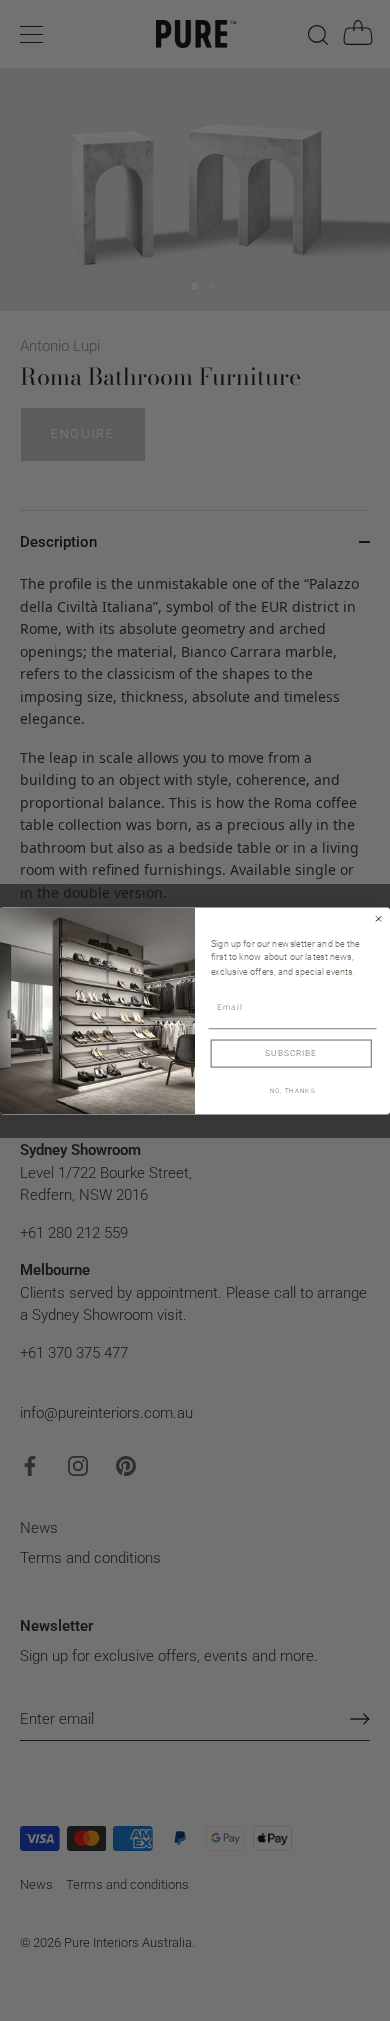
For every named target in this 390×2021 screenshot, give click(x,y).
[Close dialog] (378, 918)
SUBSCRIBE (291, 1053)
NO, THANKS (293, 1090)
